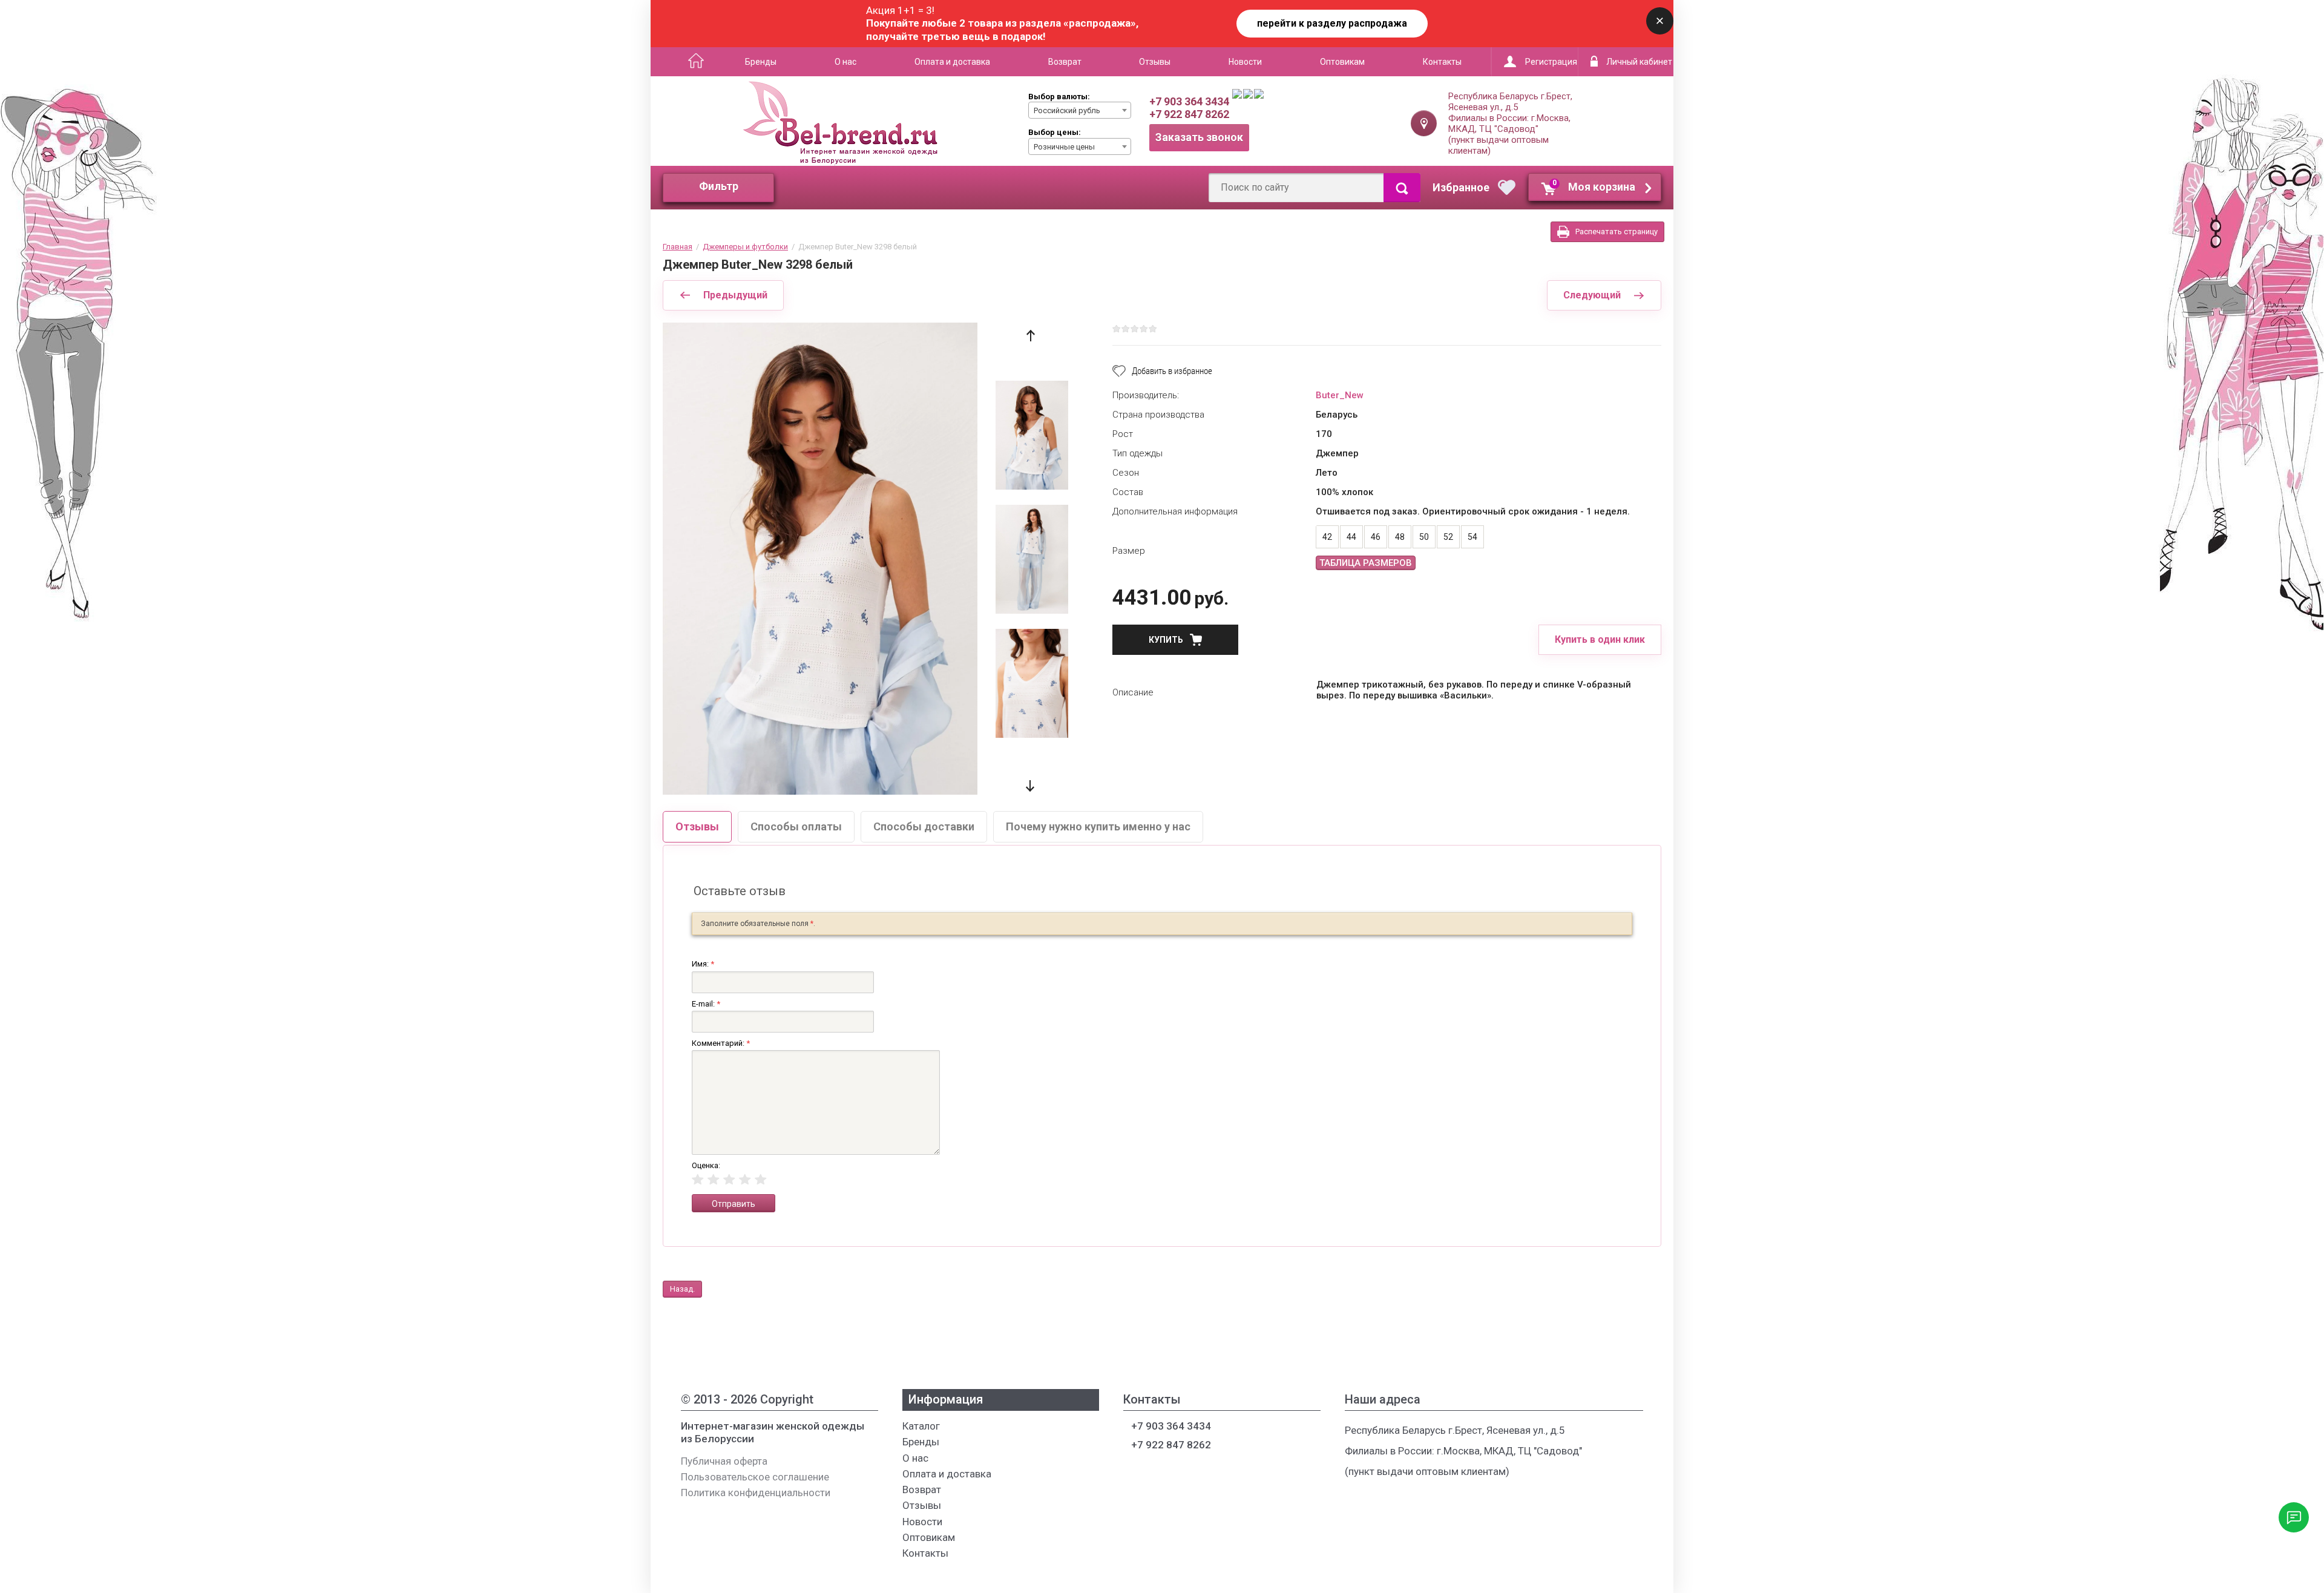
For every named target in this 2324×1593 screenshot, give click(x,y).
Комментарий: (721, 1043)
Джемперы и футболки (745, 247)
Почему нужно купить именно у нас (1098, 826)
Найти (1402, 188)
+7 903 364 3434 (1189, 101)
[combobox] (1080, 110)
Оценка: (706, 1165)
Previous (1030, 336)
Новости (1245, 62)
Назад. (682, 1289)
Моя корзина (1594, 186)
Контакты (1442, 62)
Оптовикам (1342, 62)
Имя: (703, 964)
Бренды (761, 62)
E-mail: (706, 1004)
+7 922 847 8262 (1189, 114)
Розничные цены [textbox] (1064, 147)
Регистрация (1551, 62)
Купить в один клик (1600, 639)
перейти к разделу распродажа (1332, 23)
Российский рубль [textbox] (1067, 110)
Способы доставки (924, 826)
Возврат (1065, 62)
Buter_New (1340, 395)
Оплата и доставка (952, 62)
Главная (678, 247)
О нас (845, 62)
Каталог (692, 62)
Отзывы (1155, 62)
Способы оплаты (796, 826)
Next (1030, 786)
